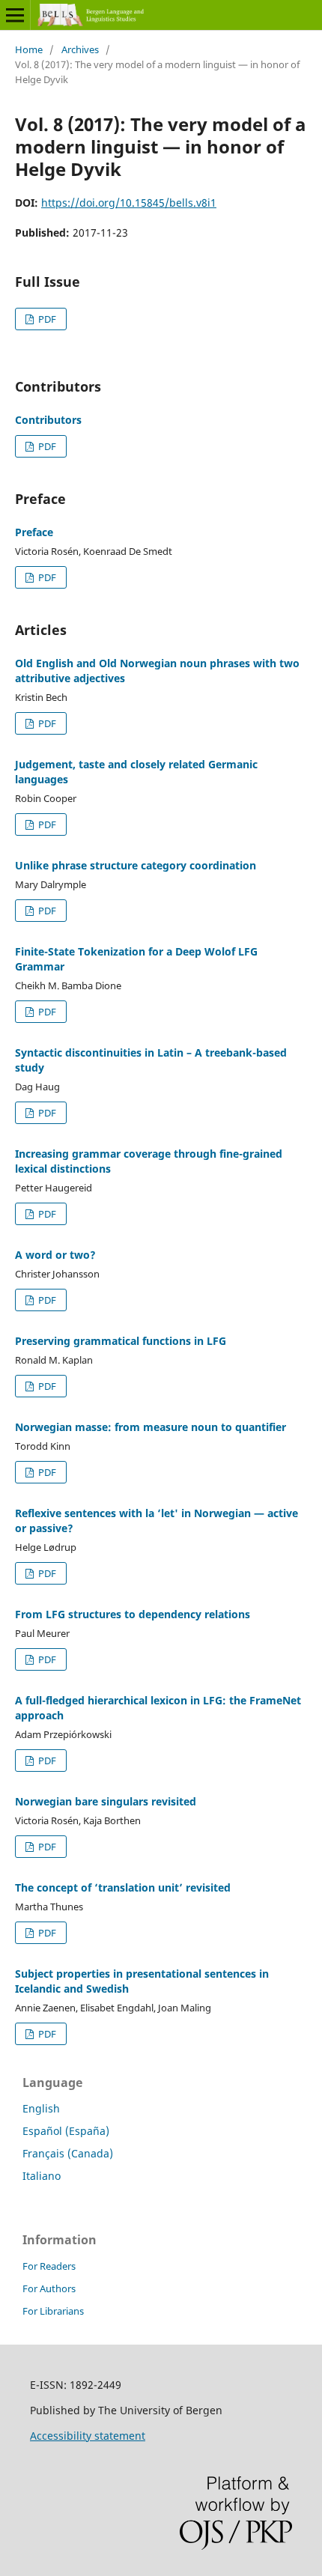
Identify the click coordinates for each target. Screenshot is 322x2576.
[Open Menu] (15, 15)
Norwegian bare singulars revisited (106, 1801)
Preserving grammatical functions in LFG (121, 1341)
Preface (34, 532)
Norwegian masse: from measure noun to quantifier (151, 1427)
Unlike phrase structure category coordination (136, 865)
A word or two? (55, 1255)
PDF (46, 319)
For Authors (49, 2288)
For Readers (49, 2266)
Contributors (48, 420)
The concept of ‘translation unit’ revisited (123, 1887)
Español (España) (66, 2131)
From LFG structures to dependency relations (133, 1614)
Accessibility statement (88, 2436)
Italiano (42, 2176)
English (41, 2108)
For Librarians (53, 2311)
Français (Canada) (68, 2153)
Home (29, 49)
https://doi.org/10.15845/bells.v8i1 (129, 203)
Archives (80, 49)
